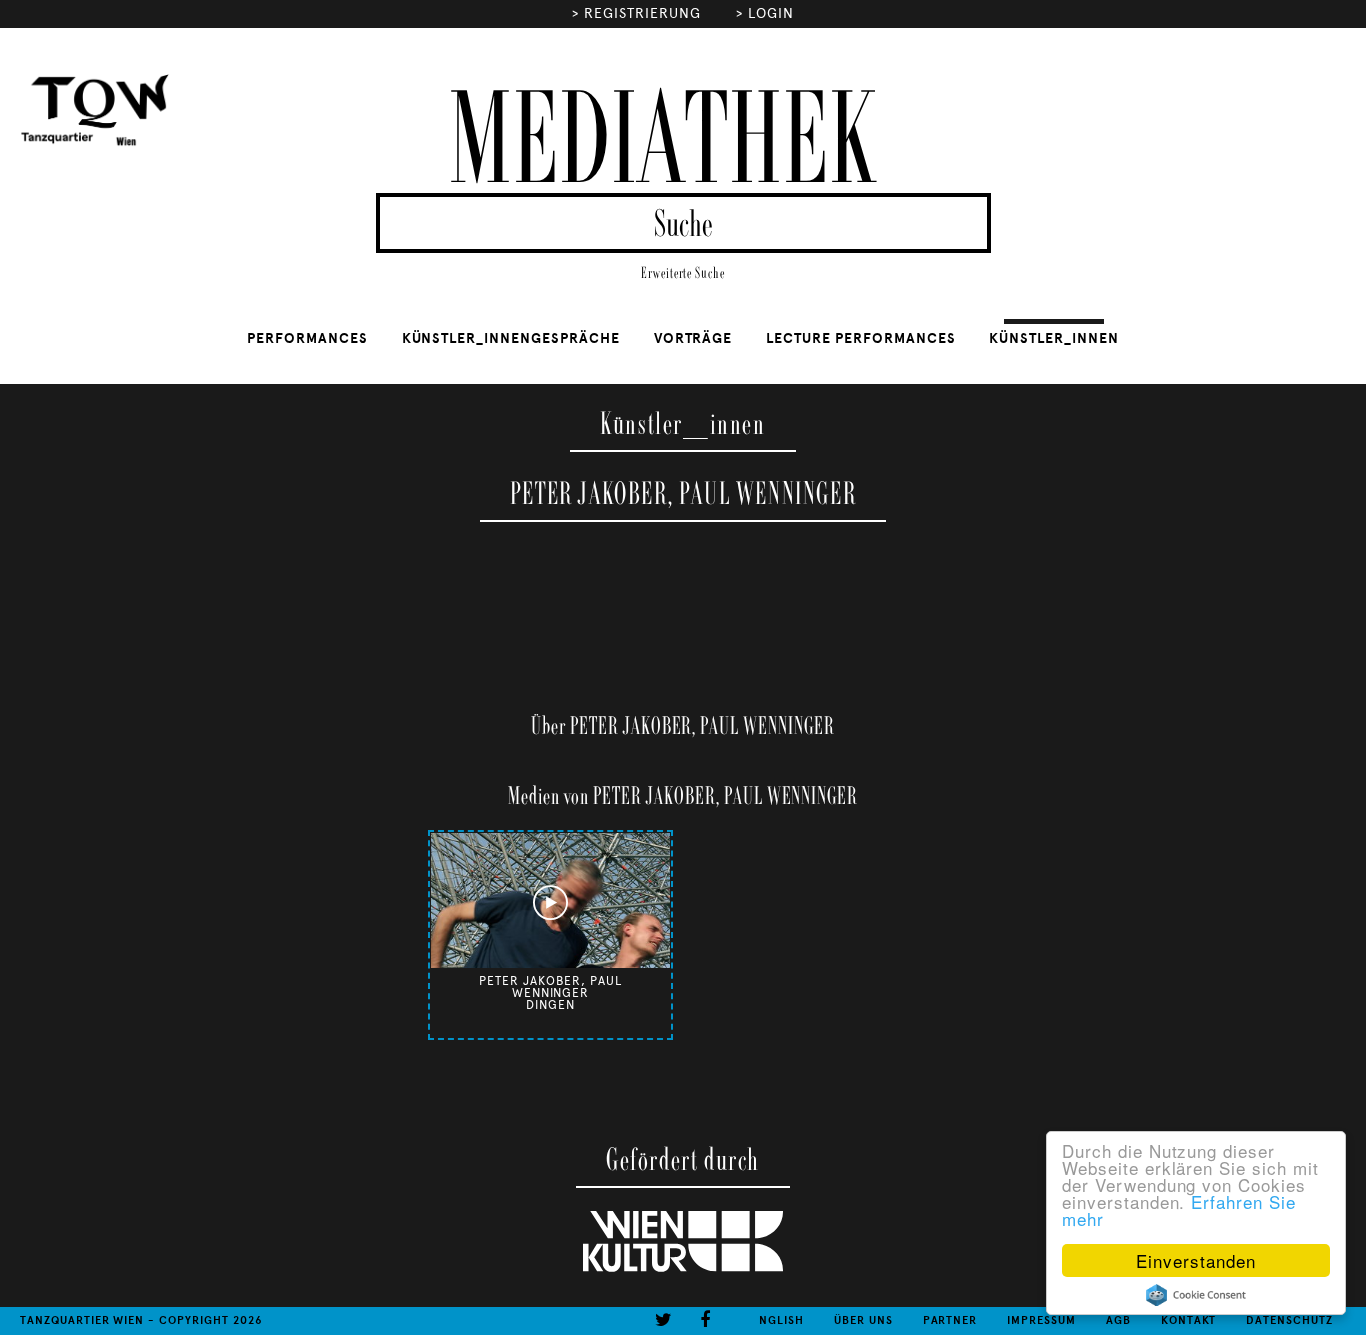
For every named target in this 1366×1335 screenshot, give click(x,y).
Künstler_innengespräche (511, 338)
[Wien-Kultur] (683, 1268)
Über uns (863, 1320)
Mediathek (662, 143)
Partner (950, 1320)
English (778, 1320)
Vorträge (693, 338)
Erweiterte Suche (683, 273)
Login (771, 13)
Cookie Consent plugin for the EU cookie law (1196, 1295)
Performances (307, 338)
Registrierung (642, 13)
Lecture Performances (860, 338)
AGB (1118, 1320)
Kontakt (1189, 1320)
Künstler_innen (1053, 338)
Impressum (1041, 1320)
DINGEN (550, 1005)
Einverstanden (1195, 1260)
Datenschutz (1289, 1320)
